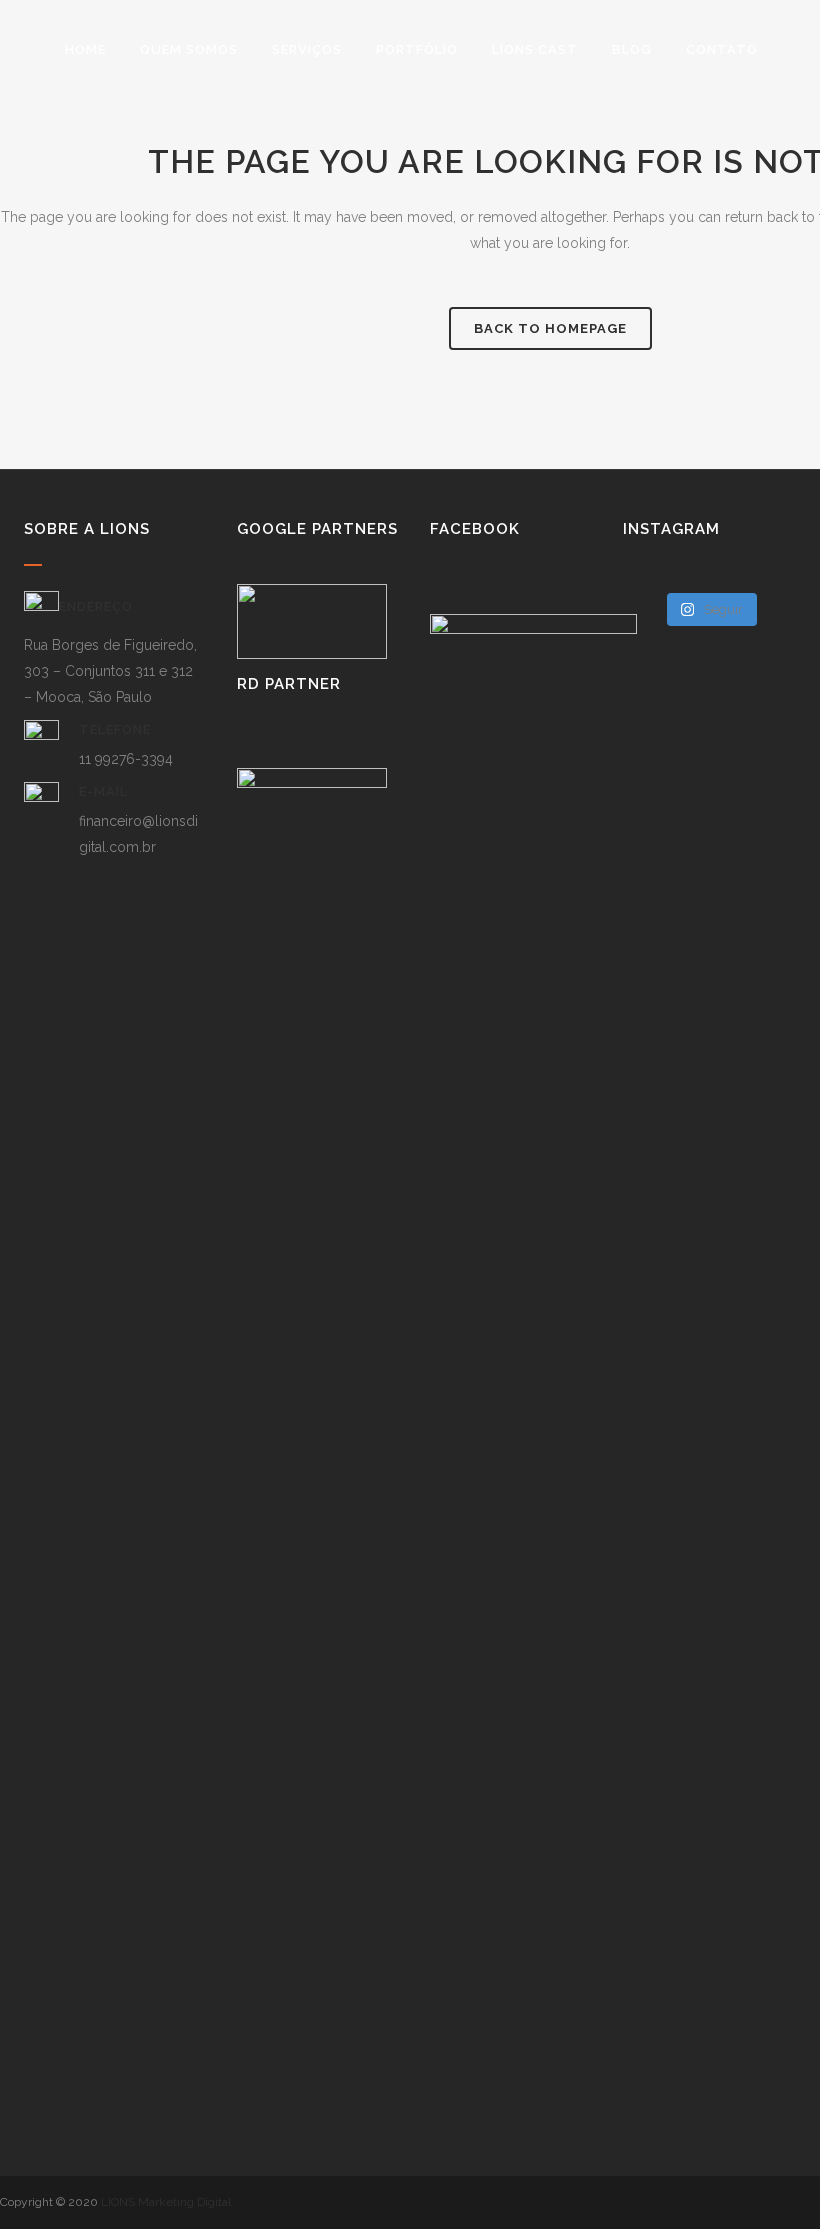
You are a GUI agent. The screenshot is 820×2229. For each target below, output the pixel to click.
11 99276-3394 (126, 759)
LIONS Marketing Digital (166, 2202)
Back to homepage (550, 328)
